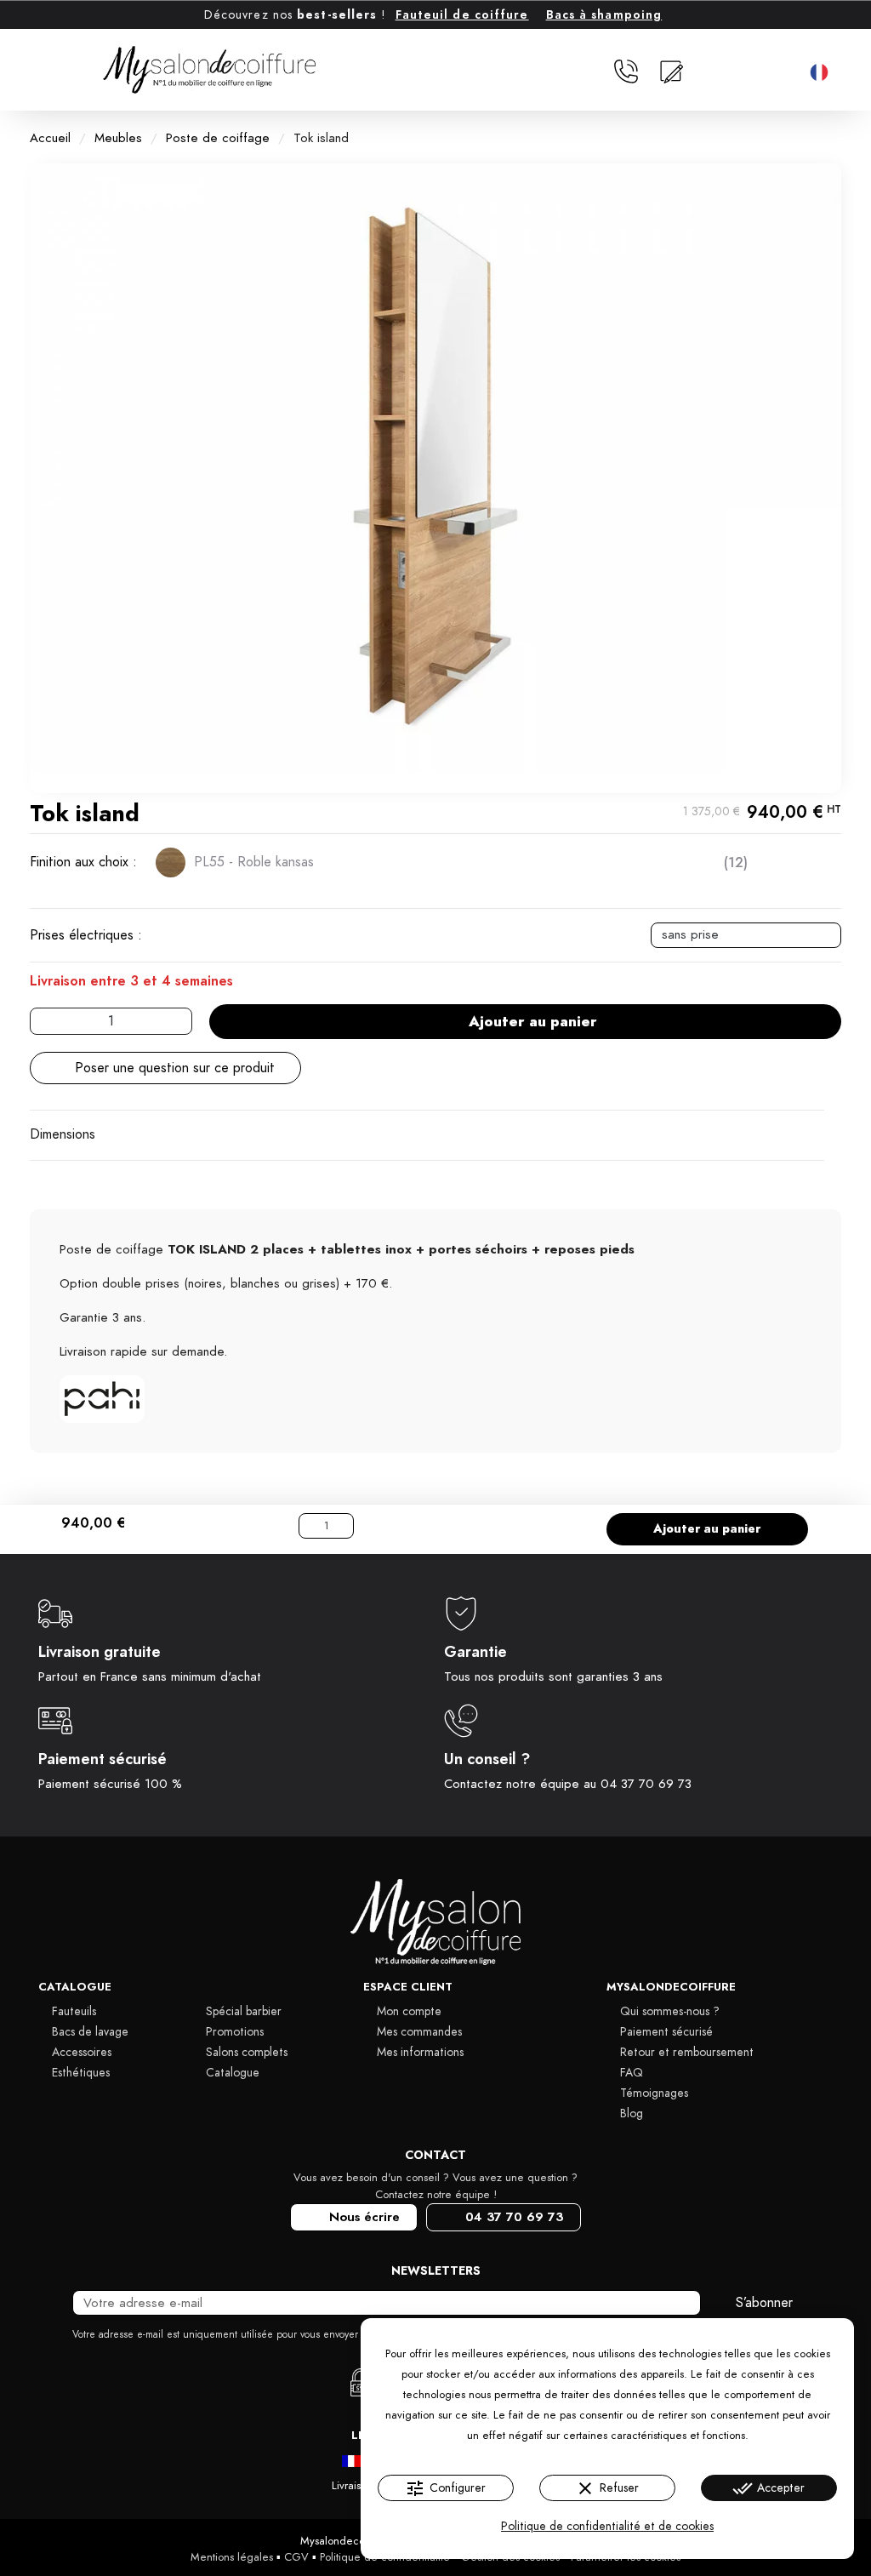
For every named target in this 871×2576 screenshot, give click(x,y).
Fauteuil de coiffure (462, 15)
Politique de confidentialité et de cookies (607, 2526)
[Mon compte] (713, 71)
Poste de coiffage (218, 138)
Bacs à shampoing (604, 15)
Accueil (50, 138)
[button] (789, 72)
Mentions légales (232, 2557)
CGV (296, 2557)
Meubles (118, 138)
